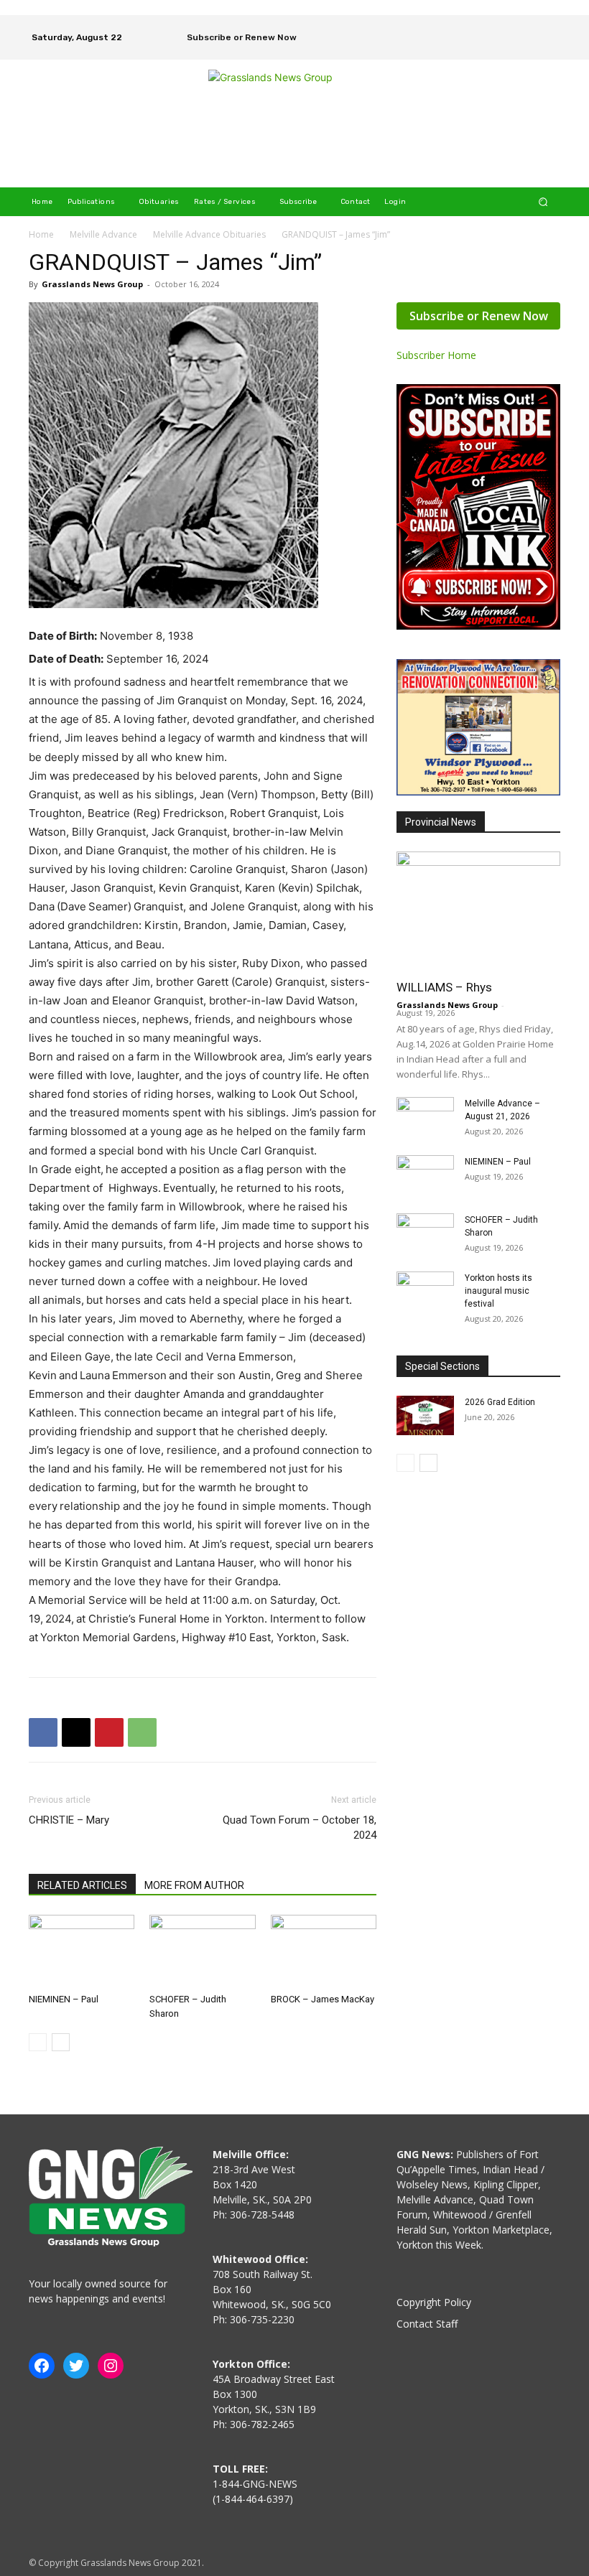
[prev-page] (38, 2042)
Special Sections (442, 1366)
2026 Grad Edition (500, 1402)
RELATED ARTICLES (82, 1885)
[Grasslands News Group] (296, 123)
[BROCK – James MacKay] (324, 1951)
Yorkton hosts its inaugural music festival (498, 1291)
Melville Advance (103, 234)
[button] (543, 201)
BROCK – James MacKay (323, 1999)
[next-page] (61, 2042)
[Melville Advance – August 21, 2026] (425, 1117)
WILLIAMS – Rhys (444, 987)
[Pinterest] (109, 1732)
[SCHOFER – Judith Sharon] (202, 1951)
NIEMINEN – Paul (64, 1999)
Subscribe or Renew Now (479, 316)
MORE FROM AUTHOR (194, 1885)
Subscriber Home (436, 355)
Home (41, 234)
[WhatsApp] (142, 1732)
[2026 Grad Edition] (425, 1415)
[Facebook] (527, 27)
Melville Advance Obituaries (209, 234)
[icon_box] (232, 39)
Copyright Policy (434, 2302)
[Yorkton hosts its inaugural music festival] (425, 1292)
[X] (547, 47)
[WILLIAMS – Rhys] (478, 911)
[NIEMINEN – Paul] (82, 1951)
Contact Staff (427, 2324)
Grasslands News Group (92, 284)
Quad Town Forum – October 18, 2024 (300, 1828)
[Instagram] (547, 27)
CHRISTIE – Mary (69, 1820)
